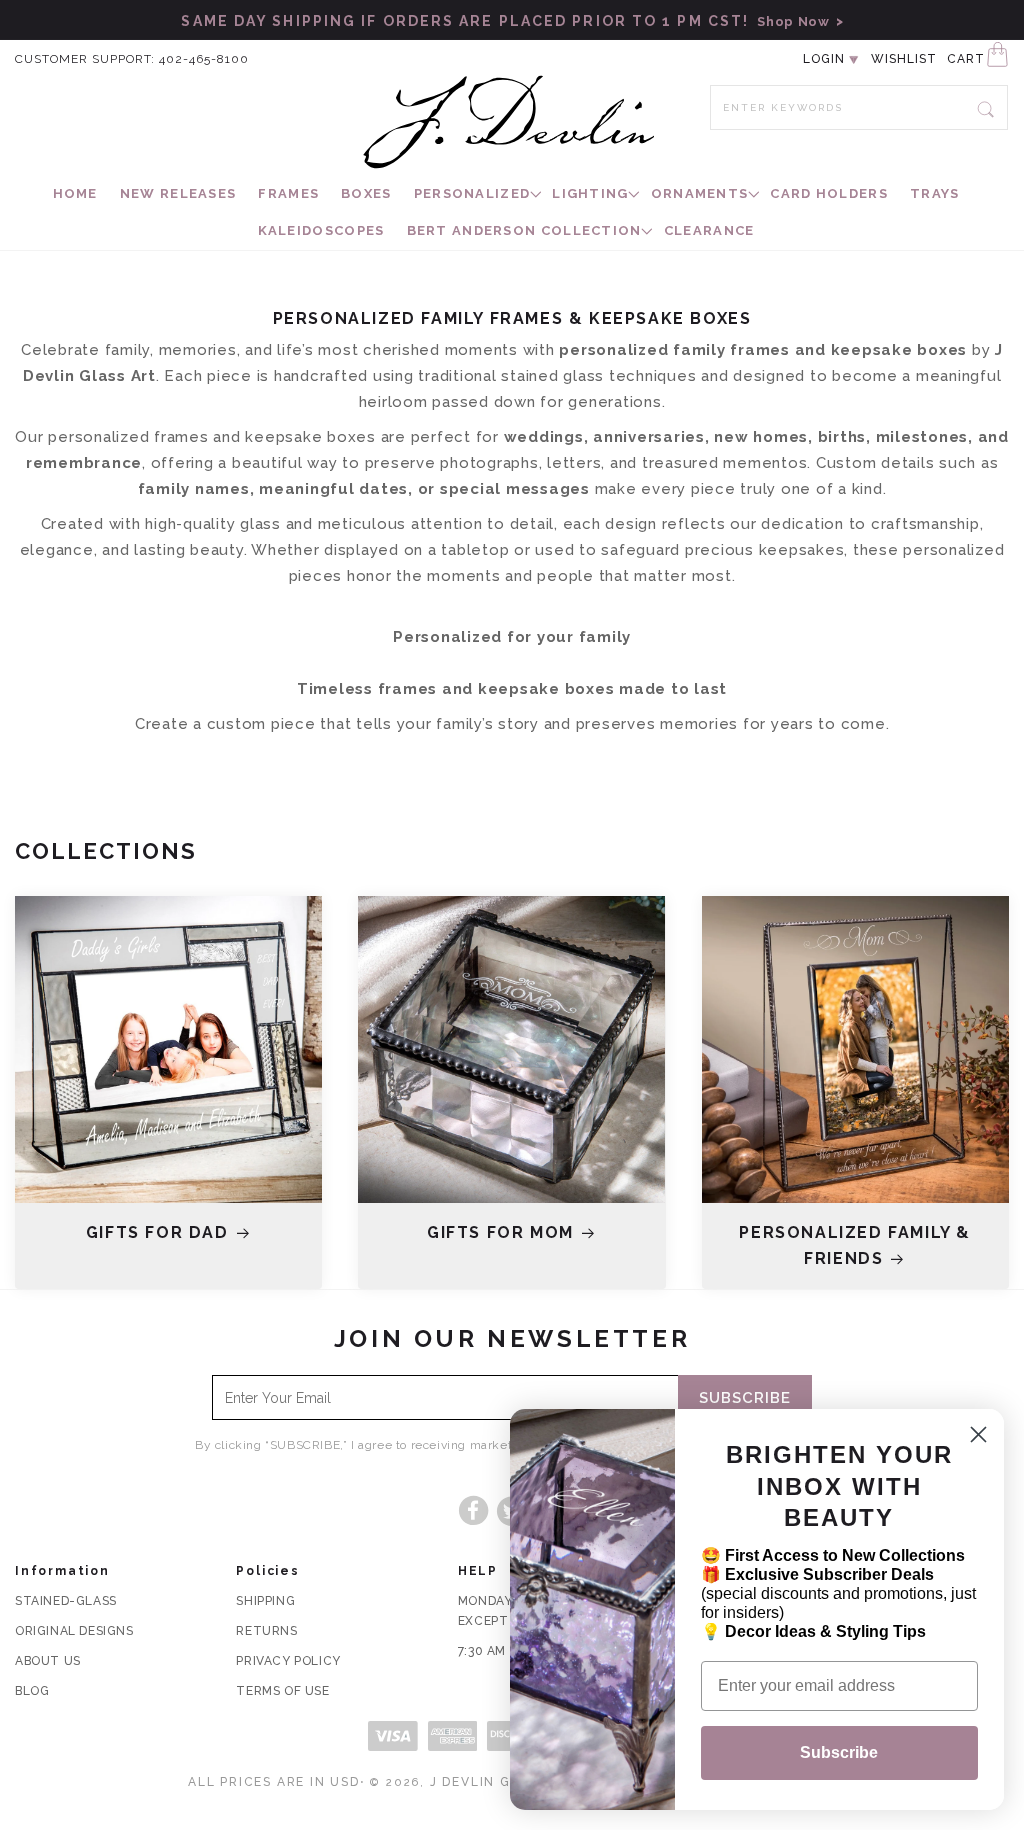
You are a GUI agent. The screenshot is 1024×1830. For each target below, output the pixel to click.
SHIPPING (265, 1601)
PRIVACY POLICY (288, 1661)
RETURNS (266, 1631)
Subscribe (839, 1752)
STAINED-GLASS (66, 1601)
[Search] (986, 107)
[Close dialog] (978, 1434)
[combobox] (859, 107)
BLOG (32, 1691)
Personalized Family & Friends (855, 1245)
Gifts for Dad (157, 1232)
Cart (966, 59)
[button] (472, 194)
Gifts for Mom (500, 1232)
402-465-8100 (204, 59)
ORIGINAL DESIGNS (74, 1631)
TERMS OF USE (282, 1691)
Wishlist (904, 59)
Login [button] (824, 59)
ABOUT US (48, 1661)
